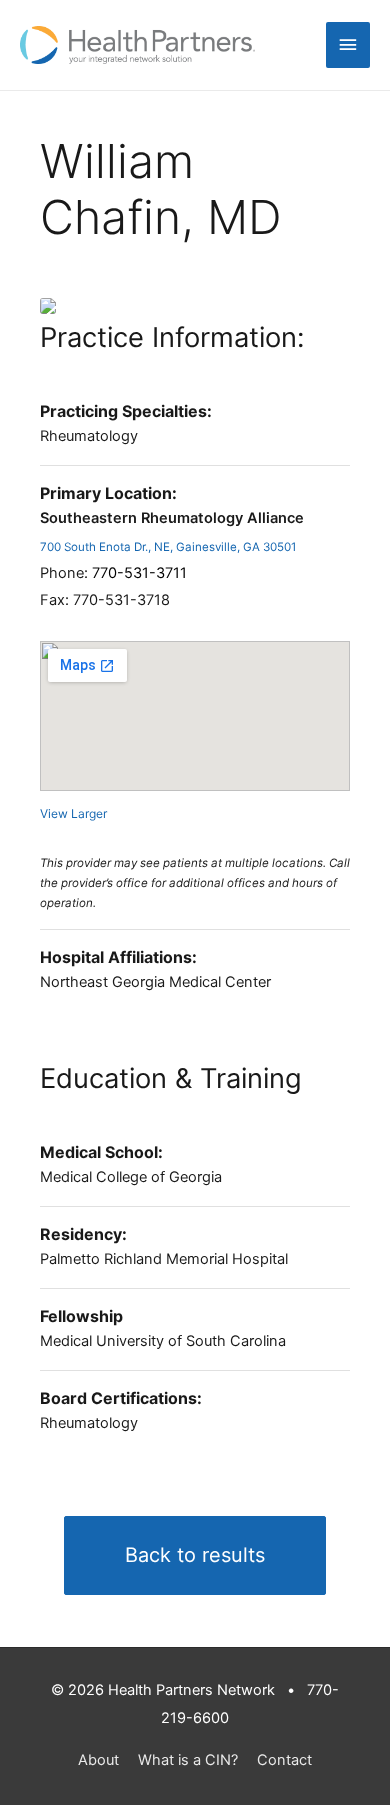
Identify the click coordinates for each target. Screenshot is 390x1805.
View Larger (73, 813)
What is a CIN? (188, 1760)
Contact (284, 1760)
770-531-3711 (139, 573)
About (98, 1760)
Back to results (195, 1555)
